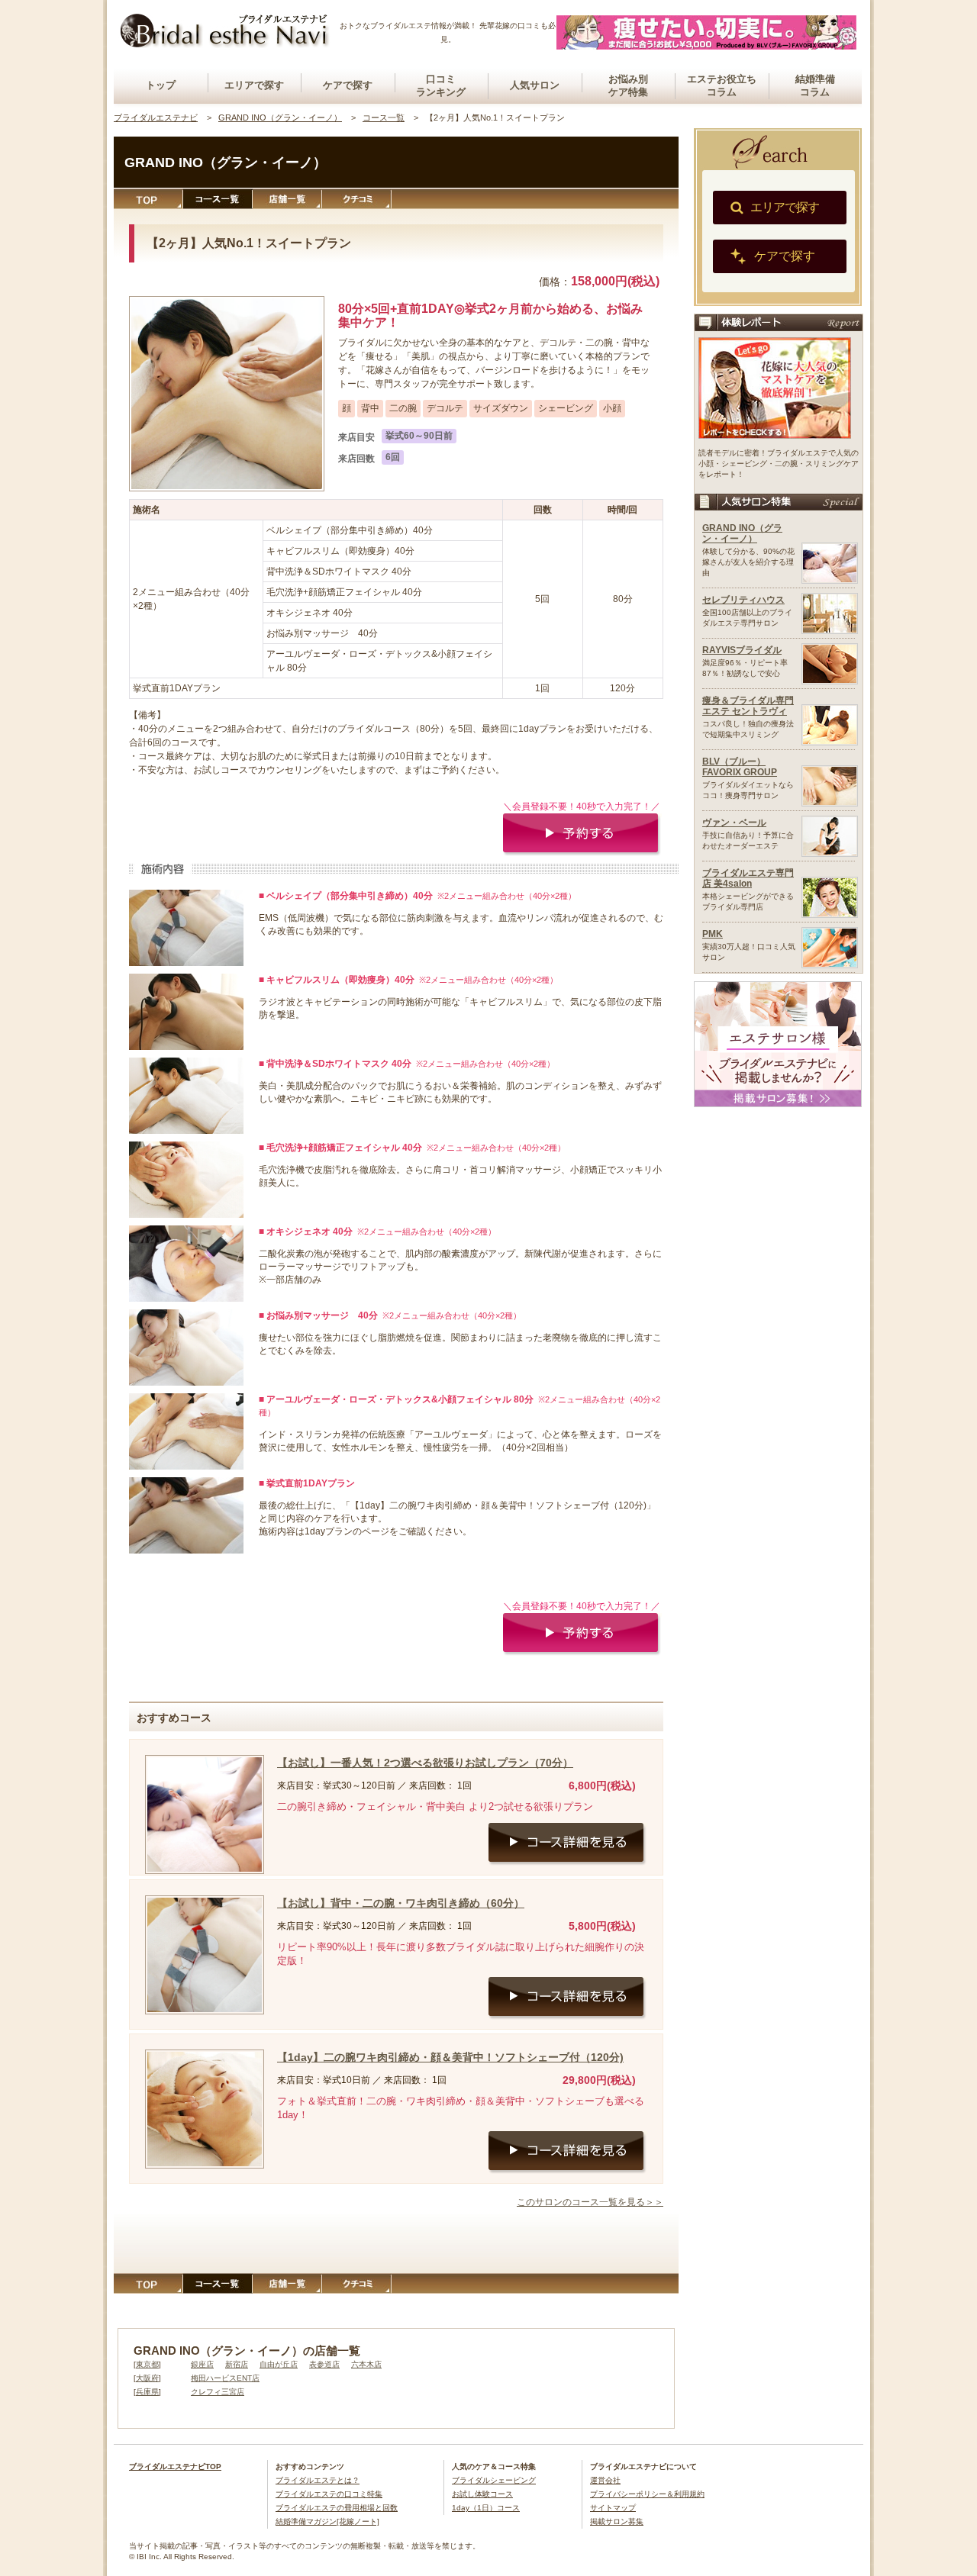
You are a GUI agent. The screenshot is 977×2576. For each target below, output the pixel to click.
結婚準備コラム (815, 85)
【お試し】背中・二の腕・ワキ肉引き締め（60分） (401, 1903)
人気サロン (535, 85)
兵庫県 (147, 2392)
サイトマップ (613, 2508)
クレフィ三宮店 (218, 2392)
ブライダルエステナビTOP (175, 2467)
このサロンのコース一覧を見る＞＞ (590, 2202)
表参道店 (324, 2364)
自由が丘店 (279, 2364)
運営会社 (605, 2480)
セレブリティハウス (743, 600)
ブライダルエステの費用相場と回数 (337, 2508)
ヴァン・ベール (734, 823)
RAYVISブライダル (742, 650)
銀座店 (202, 2364)
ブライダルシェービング (494, 2480)
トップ (161, 85)
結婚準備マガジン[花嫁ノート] (327, 2521)
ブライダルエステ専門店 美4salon (748, 878)
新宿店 (237, 2364)
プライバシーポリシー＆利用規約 (647, 2494)
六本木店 (366, 2364)
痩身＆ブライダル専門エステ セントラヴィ (748, 706)
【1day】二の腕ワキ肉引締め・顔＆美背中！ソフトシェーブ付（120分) (450, 2057)
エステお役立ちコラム (722, 85)
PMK (713, 934)
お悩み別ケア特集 (628, 85)
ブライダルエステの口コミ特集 (329, 2494)
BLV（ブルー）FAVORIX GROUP (740, 767)
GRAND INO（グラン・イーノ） (742, 533)
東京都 (147, 2364)
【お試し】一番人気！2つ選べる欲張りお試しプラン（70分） (425, 1763)
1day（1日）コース (486, 2508)
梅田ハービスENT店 (225, 2378)
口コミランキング (441, 85)
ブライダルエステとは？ (318, 2480)
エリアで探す (254, 85)
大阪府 (147, 2378)
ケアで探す (348, 85)
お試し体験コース (482, 2494)
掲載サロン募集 (617, 2521)
